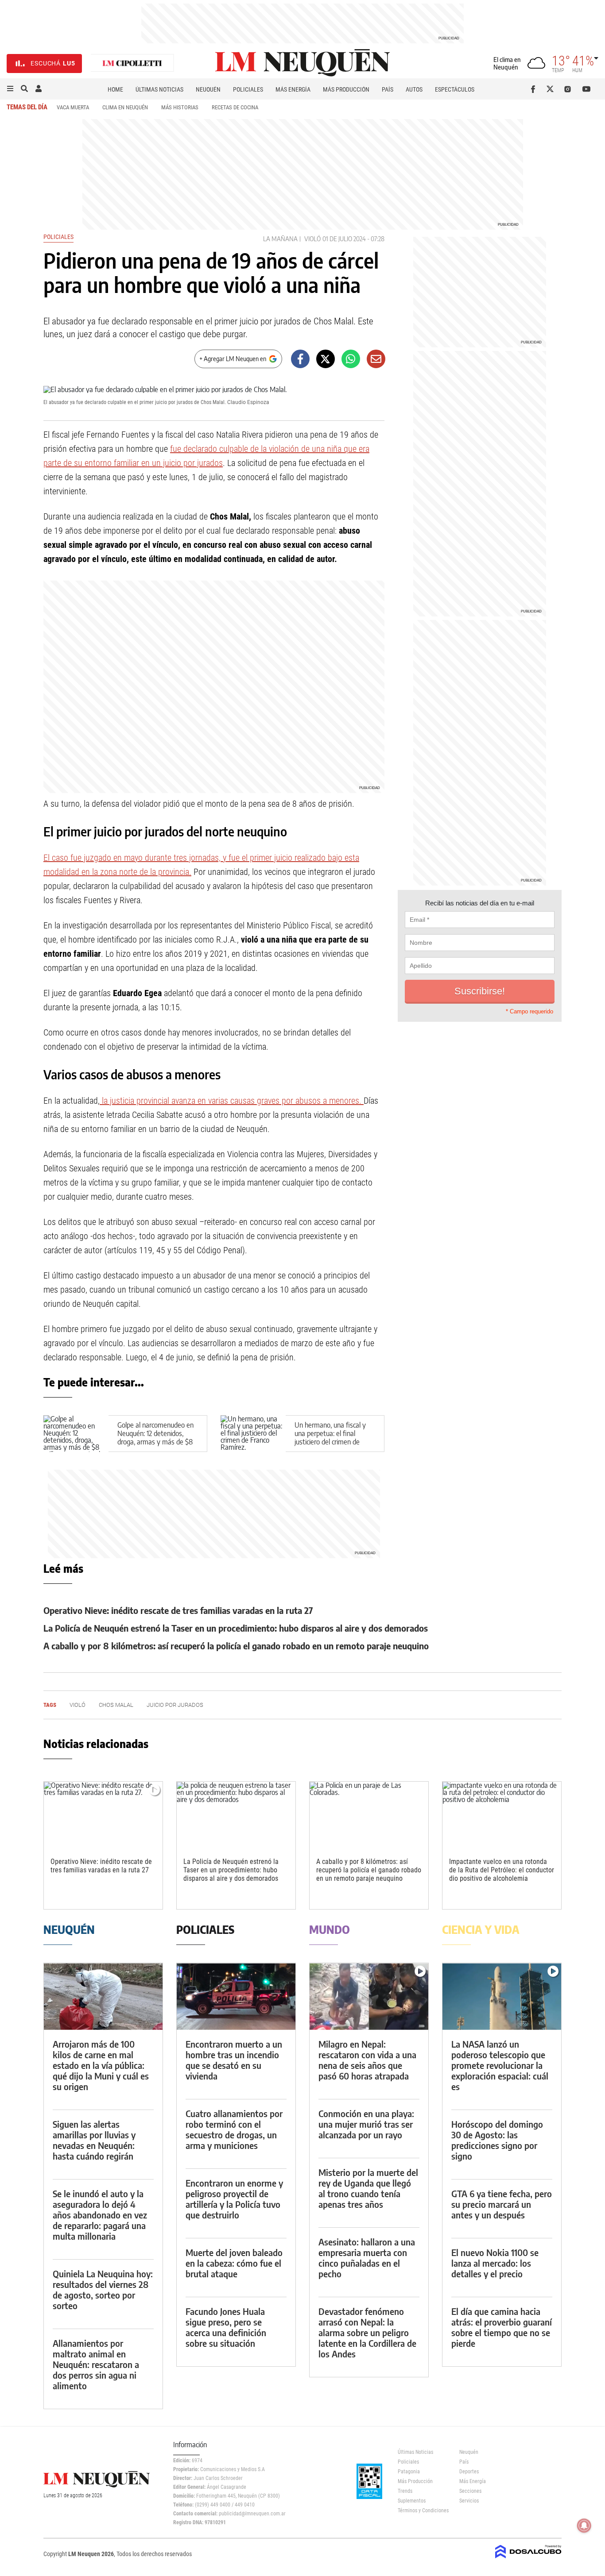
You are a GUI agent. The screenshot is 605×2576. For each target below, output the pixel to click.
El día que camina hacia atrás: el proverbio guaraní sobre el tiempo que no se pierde (502, 2327)
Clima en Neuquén (125, 107)
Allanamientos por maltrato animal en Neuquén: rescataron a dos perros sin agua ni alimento (96, 2364)
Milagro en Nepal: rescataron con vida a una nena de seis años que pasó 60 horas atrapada (367, 2060)
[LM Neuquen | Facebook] (535, 89)
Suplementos (412, 2501)
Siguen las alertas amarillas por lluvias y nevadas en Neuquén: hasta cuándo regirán (94, 2140)
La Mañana (280, 239)
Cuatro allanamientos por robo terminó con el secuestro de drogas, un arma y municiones (234, 2129)
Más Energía (293, 89)
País (388, 89)
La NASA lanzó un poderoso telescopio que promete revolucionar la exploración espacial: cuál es (500, 2065)
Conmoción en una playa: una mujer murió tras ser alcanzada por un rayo (366, 2124)
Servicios (469, 2501)
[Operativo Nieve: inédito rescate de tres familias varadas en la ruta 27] (103, 1815)
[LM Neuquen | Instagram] (569, 89)
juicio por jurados (175, 1705)
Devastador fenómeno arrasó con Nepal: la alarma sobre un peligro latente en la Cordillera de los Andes (367, 2332)
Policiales (248, 89)
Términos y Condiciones (422, 2511)
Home (115, 89)
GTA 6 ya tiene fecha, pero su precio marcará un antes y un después (502, 2204)
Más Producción (346, 89)
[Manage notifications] (584, 2526)
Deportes (469, 2472)
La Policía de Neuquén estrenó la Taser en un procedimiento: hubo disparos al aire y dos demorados (236, 1628)
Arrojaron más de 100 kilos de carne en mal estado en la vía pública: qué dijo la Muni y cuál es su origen (101, 2065)
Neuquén (208, 89)
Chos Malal (116, 1705)
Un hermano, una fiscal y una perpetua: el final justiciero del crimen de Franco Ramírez (330, 1438)
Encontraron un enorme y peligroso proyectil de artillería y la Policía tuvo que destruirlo (234, 2199)
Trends (405, 2491)
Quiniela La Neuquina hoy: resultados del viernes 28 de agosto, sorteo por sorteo (103, 2289)
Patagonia (409, 2472)
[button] (10, 89)
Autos (414, 89)
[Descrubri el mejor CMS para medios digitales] (528, 2559)
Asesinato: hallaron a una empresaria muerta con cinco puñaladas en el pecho (367, 2258)
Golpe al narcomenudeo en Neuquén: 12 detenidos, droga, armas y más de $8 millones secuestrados (155, 1438)
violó (312, 239)
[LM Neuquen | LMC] (132, 64)
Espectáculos (455, 89)
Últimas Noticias (159, 89)
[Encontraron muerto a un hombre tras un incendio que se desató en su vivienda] (236, 1996)
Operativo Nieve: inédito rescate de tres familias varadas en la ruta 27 (178, 1610)
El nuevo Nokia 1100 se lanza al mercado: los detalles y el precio (495, 2263)
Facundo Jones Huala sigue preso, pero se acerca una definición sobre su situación (226, 2327)
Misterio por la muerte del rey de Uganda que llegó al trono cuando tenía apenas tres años (368, 2188)
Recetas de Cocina (235, 107)
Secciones (470, 2491)
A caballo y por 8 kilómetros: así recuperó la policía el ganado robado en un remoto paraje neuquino (236, 1646)
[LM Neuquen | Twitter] (552, 89)
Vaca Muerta (73, 107)
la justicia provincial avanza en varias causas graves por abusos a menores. (232, 1101)
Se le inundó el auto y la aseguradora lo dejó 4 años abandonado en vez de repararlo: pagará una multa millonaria (100, 2215)
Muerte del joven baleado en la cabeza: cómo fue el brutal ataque (234, 2263)
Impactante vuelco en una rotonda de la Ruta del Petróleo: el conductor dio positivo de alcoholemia (502, 1870)
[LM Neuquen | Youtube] (587, 89)
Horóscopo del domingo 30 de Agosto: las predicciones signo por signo (497, 2140)
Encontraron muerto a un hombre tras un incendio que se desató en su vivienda (234, 2060)
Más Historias (180, 107)
